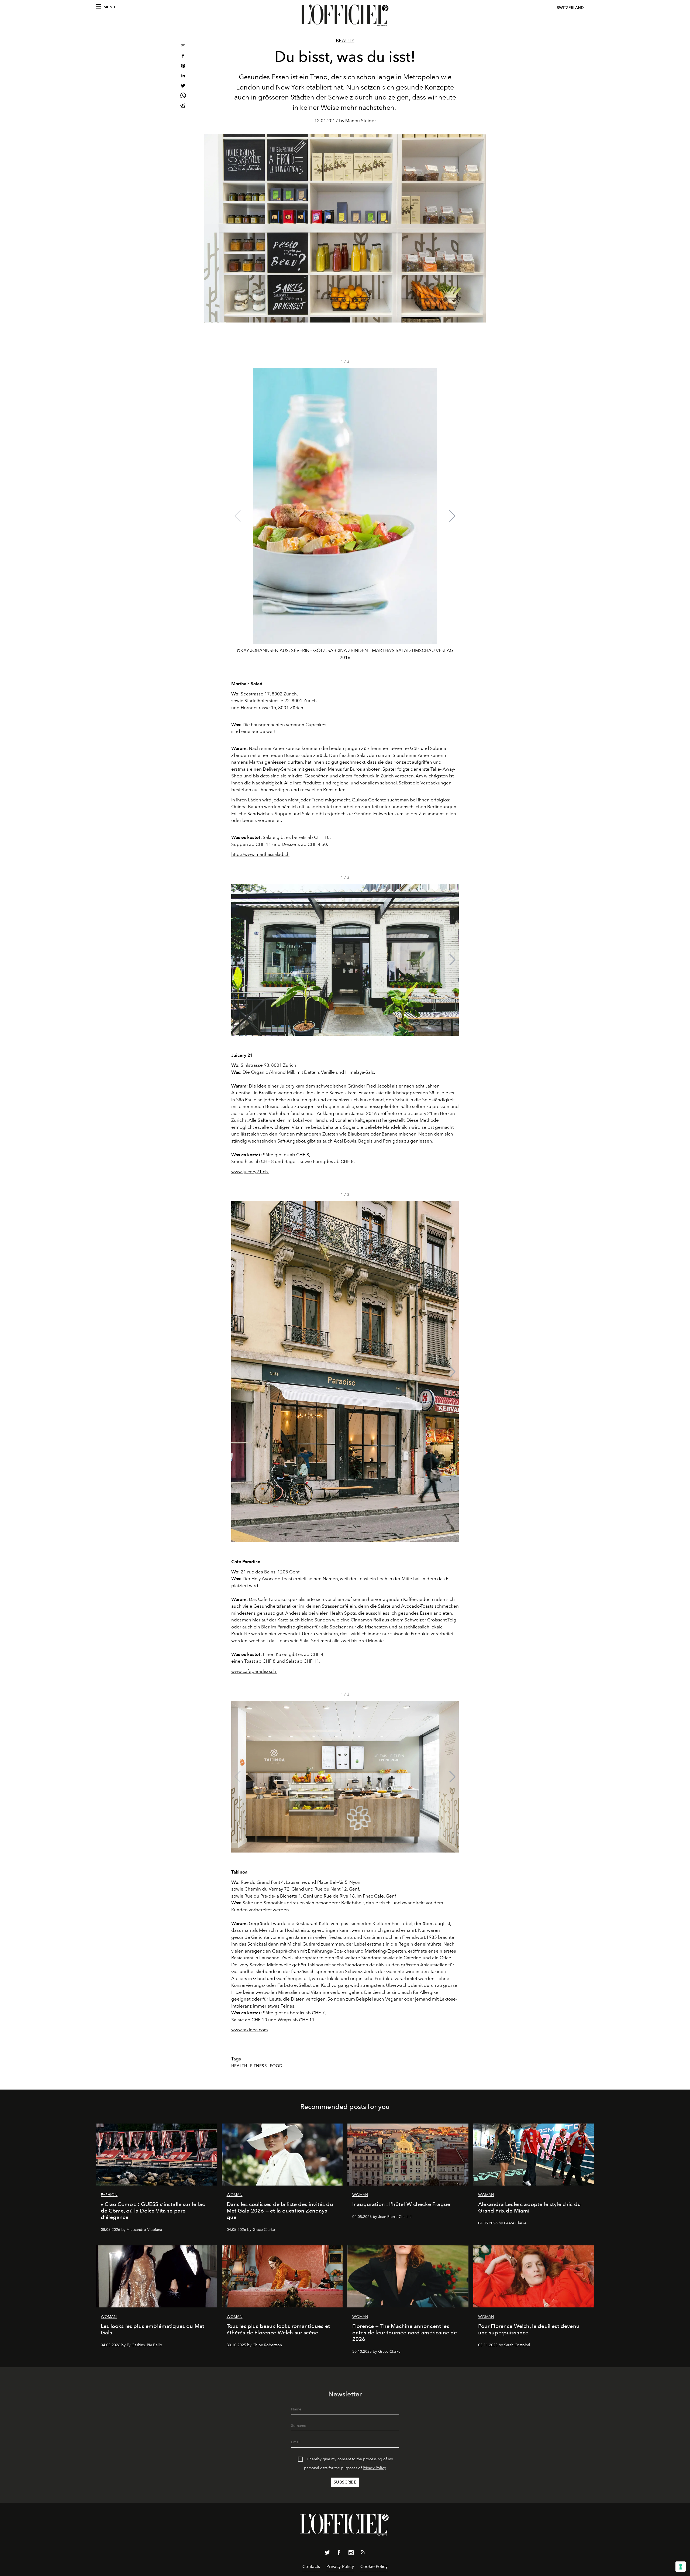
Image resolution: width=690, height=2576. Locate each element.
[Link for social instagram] (351, 2554)
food (276, 2066)
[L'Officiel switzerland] (345, 15)
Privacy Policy (374, 2468)
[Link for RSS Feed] (363, 2553)
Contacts (311, 2566)
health (239, 2066)
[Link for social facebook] (339, 2554)
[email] (183, 47)
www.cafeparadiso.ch (254, 1671)
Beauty (345, 41)
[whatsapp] (183, 96)
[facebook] (183, 56)
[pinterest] (183, 66)
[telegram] (183, 106)
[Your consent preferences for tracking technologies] (681, 2567)
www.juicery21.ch (250, 1172)
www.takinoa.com (250, 2030)
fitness (258, 2066)
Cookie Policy (374, 2566)
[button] (452, 516)
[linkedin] (183, 76)
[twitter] (183, 86)
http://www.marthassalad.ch (260, 854)
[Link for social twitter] (327, 2554)
